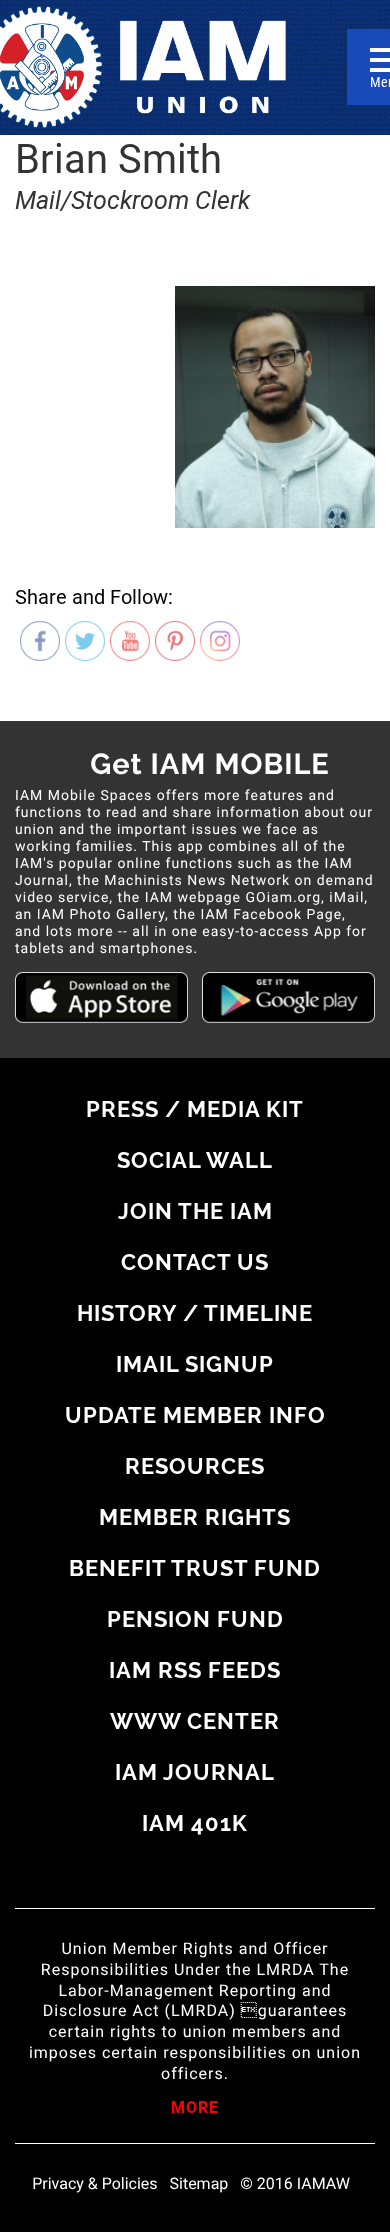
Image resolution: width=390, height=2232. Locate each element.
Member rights (195, 1517)
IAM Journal (195, 1772)
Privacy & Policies (94, 2184)
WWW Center (195, 1721)
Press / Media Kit (195, 1109)
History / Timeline (195, 1313)
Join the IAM (195, 1211)
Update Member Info (195, 1415)
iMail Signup (195, 1364)
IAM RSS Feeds (195, 1670)
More (195, 2109)
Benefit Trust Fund (195, 1568)
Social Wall (195, 1160)
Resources (195, 1466)
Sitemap (199, 2184)
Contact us (195, 1262)
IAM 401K (195, 1823)
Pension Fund (195, 1619)
